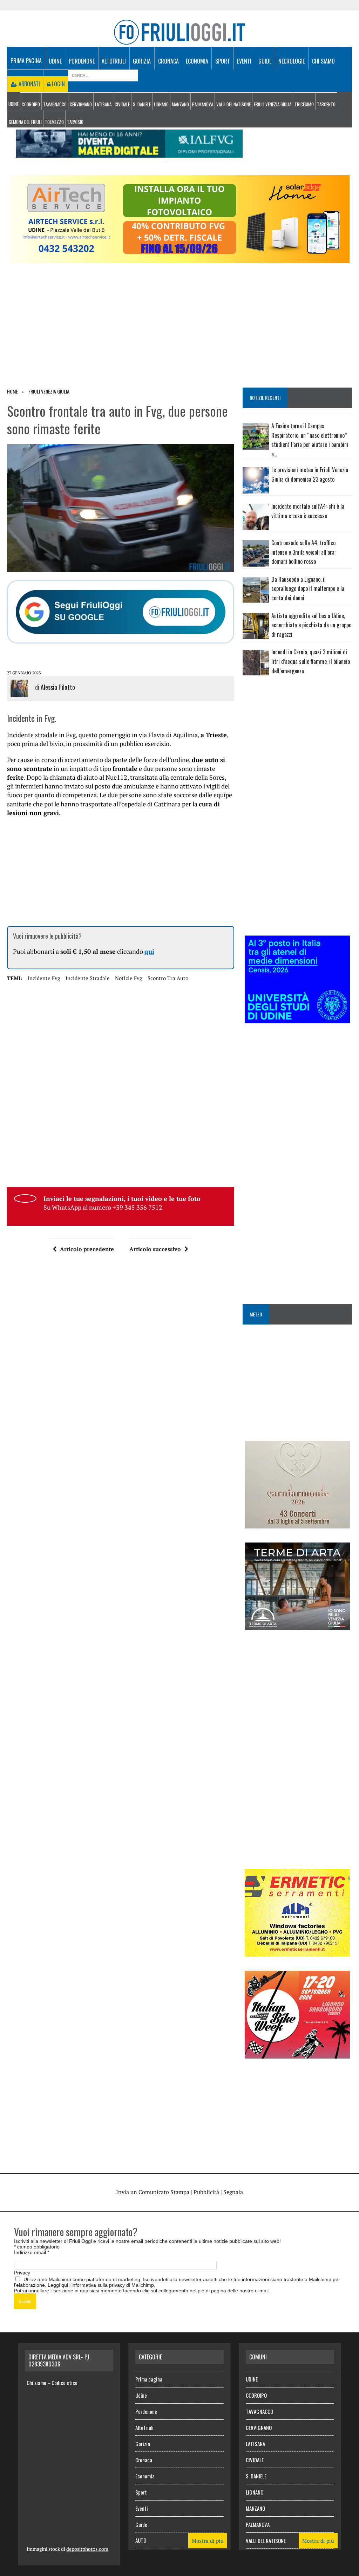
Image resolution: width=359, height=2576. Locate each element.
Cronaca (168, 61)
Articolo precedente (87, 1249)
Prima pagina (26, 61)
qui (149, 951)
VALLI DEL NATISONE (233, 104)
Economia (197, 61)
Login (58, 84)
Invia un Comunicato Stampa (153, 2192)
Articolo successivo (155, 1249)
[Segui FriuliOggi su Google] (121, 612)
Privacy (22, 2273)
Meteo (256, 1314)
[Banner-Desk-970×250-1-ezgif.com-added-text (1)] (179, 258)
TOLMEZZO (54, 122)
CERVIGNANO (81, 104)
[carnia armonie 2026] (297, 1524)
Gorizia (142, 61)
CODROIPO (31, 104)
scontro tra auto (168, 978)
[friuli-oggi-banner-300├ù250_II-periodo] (297, 1019)
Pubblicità (206, 2192)
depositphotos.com (87, 2549)
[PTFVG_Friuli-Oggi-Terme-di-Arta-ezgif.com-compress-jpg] (297, 1625)
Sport (223, 61)
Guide (265, 61)
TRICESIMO (304, 104)
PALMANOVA (203, 104)
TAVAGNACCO (55, 104)
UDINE (13, 104)
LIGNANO (161, 104)
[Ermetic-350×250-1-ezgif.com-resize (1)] (297, 1952)
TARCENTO (326, 104)
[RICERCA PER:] (103, 75)
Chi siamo (323, 61)
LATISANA (103, 104)
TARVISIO (75, 122)
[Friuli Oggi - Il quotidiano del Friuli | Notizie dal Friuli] (179, 32)
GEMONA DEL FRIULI (25, 122)
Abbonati (29, 84)
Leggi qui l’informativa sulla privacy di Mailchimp (101, 2285)
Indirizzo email (32, 2252)
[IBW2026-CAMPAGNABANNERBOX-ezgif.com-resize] (297, 2054)
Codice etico (65, 2383)
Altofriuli (114, 61)
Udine (55, 61)
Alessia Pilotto (58, 687)
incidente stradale (88, 978)
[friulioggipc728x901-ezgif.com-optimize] (129, 153)
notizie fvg (129, 978)
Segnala (233, 2192)
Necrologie (292, 61)
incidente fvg (44, 978)
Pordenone (82, 61)
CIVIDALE (122, 104)
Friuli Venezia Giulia (273, 104)
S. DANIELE (142, 104)
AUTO (141, 2540)
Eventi (244, 61)
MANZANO (180, 104)
